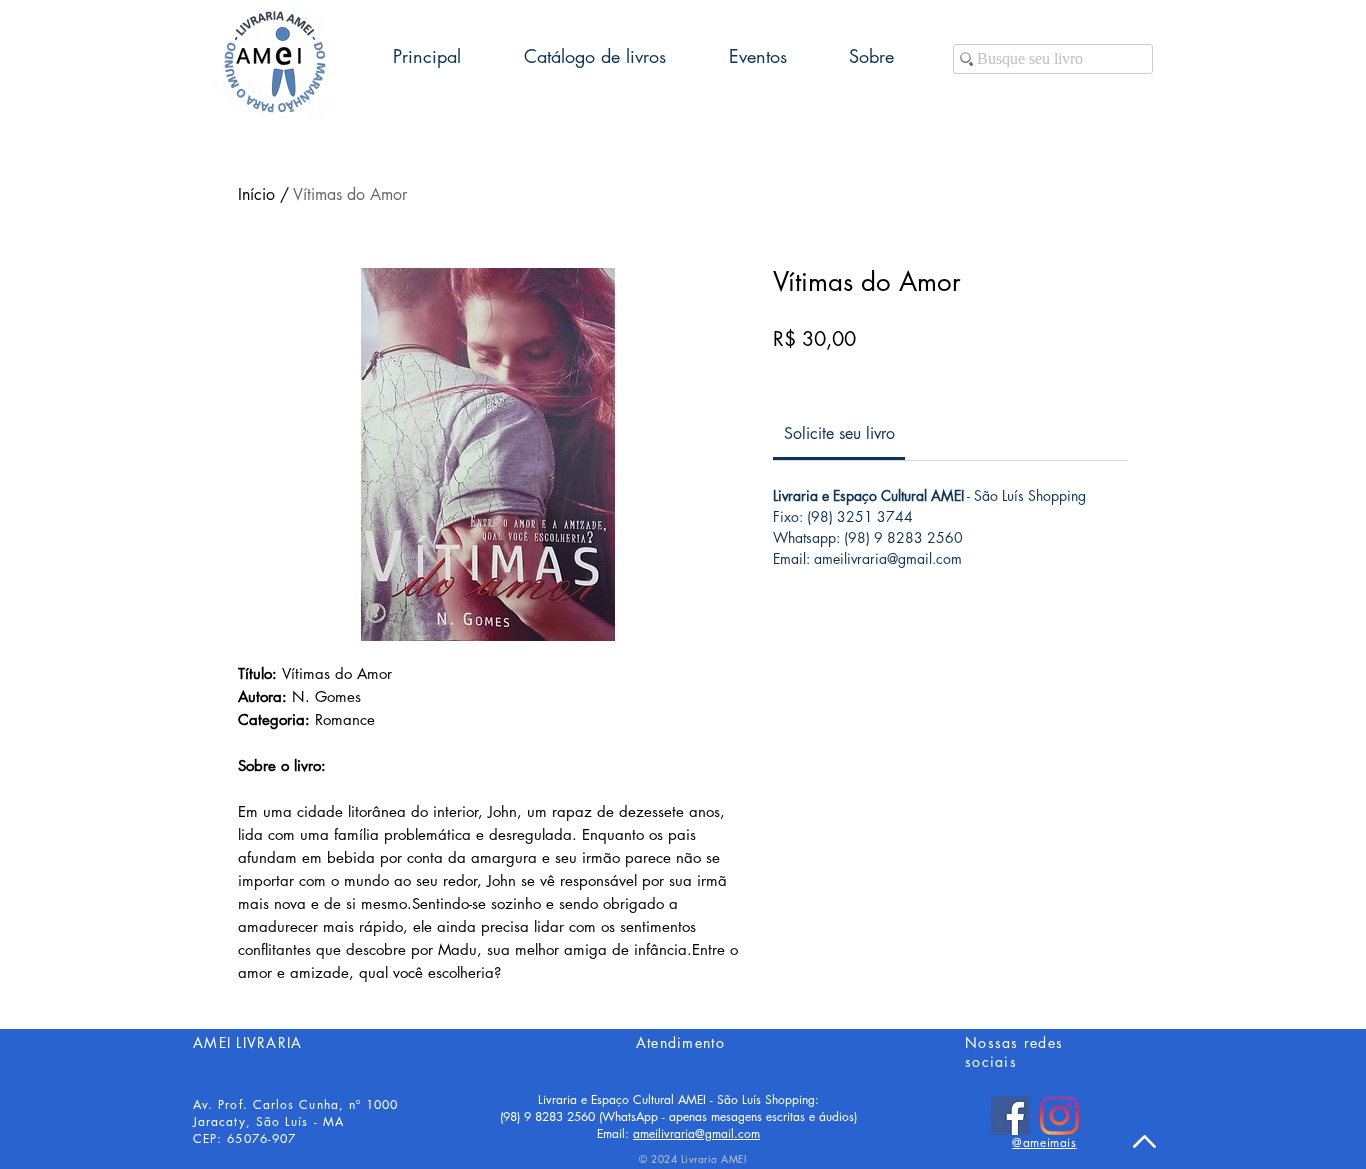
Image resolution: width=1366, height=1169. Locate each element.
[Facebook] (1010, 1115)
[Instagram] (1059, 1115)
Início (256, 194)
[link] (839, 433)
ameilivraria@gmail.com (696, 1133)
